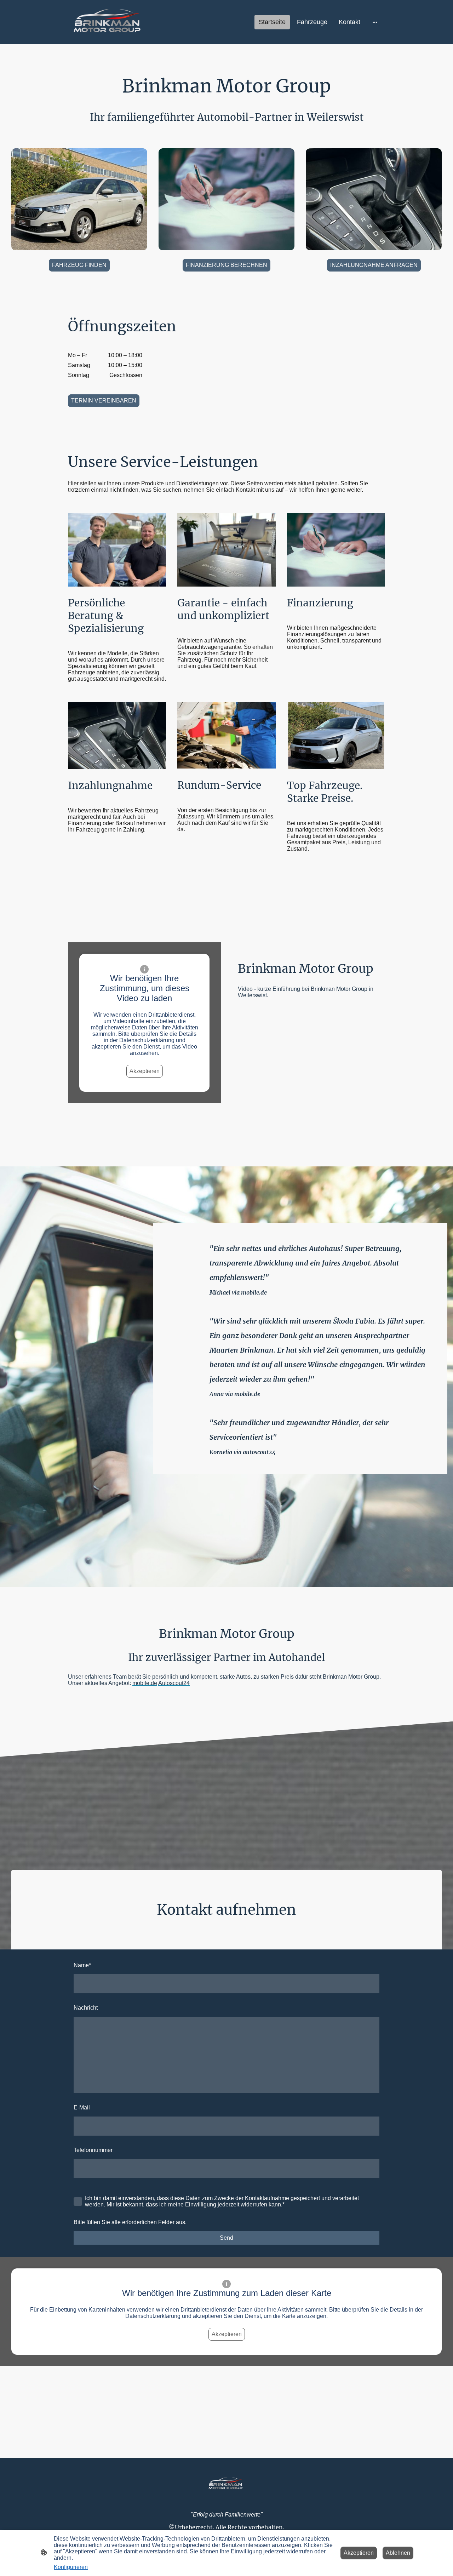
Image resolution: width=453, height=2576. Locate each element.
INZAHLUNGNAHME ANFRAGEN (374, 265)
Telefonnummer (93, 2150)
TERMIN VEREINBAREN (104, 401)
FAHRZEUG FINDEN (79, 265)
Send (226, 2238)
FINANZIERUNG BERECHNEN (226, 265)
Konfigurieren (71, 2567)
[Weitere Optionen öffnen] (375, 22)
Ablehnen (398, 2553)
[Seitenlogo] (109, 22)
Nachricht (86, 2008)
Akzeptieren (145, 1071)
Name (82, 1965)
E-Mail (82, 2107)
